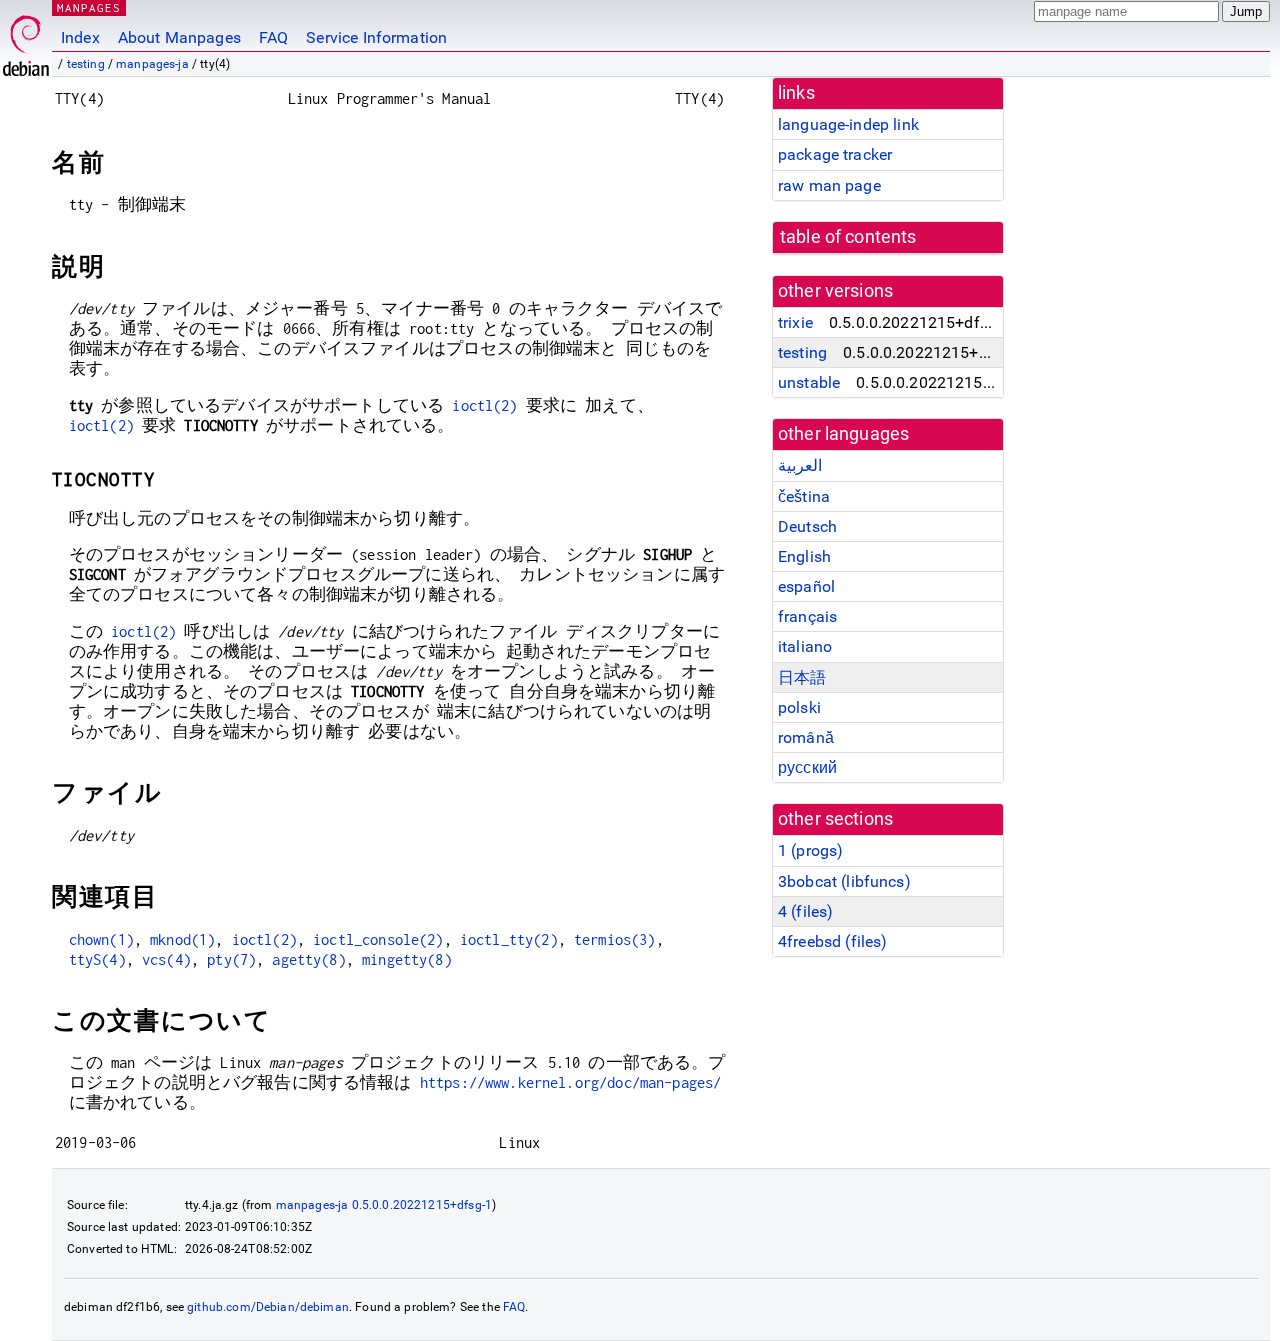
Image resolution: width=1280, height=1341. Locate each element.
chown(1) (101, 939)
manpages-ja (152, 64)
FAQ (273, 37)
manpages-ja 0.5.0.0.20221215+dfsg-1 (384, 1205)
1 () (810, 850)
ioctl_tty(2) (509, 939)
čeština (804, 496)
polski (799, 707)
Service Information (376, 37)
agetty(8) (308, 959)
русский (807, 767)
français (807, 616)
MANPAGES (89, 7)
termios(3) (615, 939)
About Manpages (179, 37)
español (806, 586)
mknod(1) (182, 939)
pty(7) (231, 959)
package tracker (835, 154)
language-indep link (848, 124)
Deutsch (807, 526)
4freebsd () (832, 941)
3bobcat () (844, 881)
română (806, 737)
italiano (805, 646)
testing (86, 64)
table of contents (848, 237)
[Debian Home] (26, 40)
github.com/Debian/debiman (268, 1307)
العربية (800, 465)
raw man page (829, 185)
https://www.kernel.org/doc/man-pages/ (571, 1082)
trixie (795, 322)
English (804, 556)
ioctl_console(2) (378, 939)
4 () (805, 911)
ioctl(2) (484, 405)
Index (80, 37)
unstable (809, 382)
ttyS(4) (97, 959)
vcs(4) (166, 959)
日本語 (802, 677)
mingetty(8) (407, 959)
